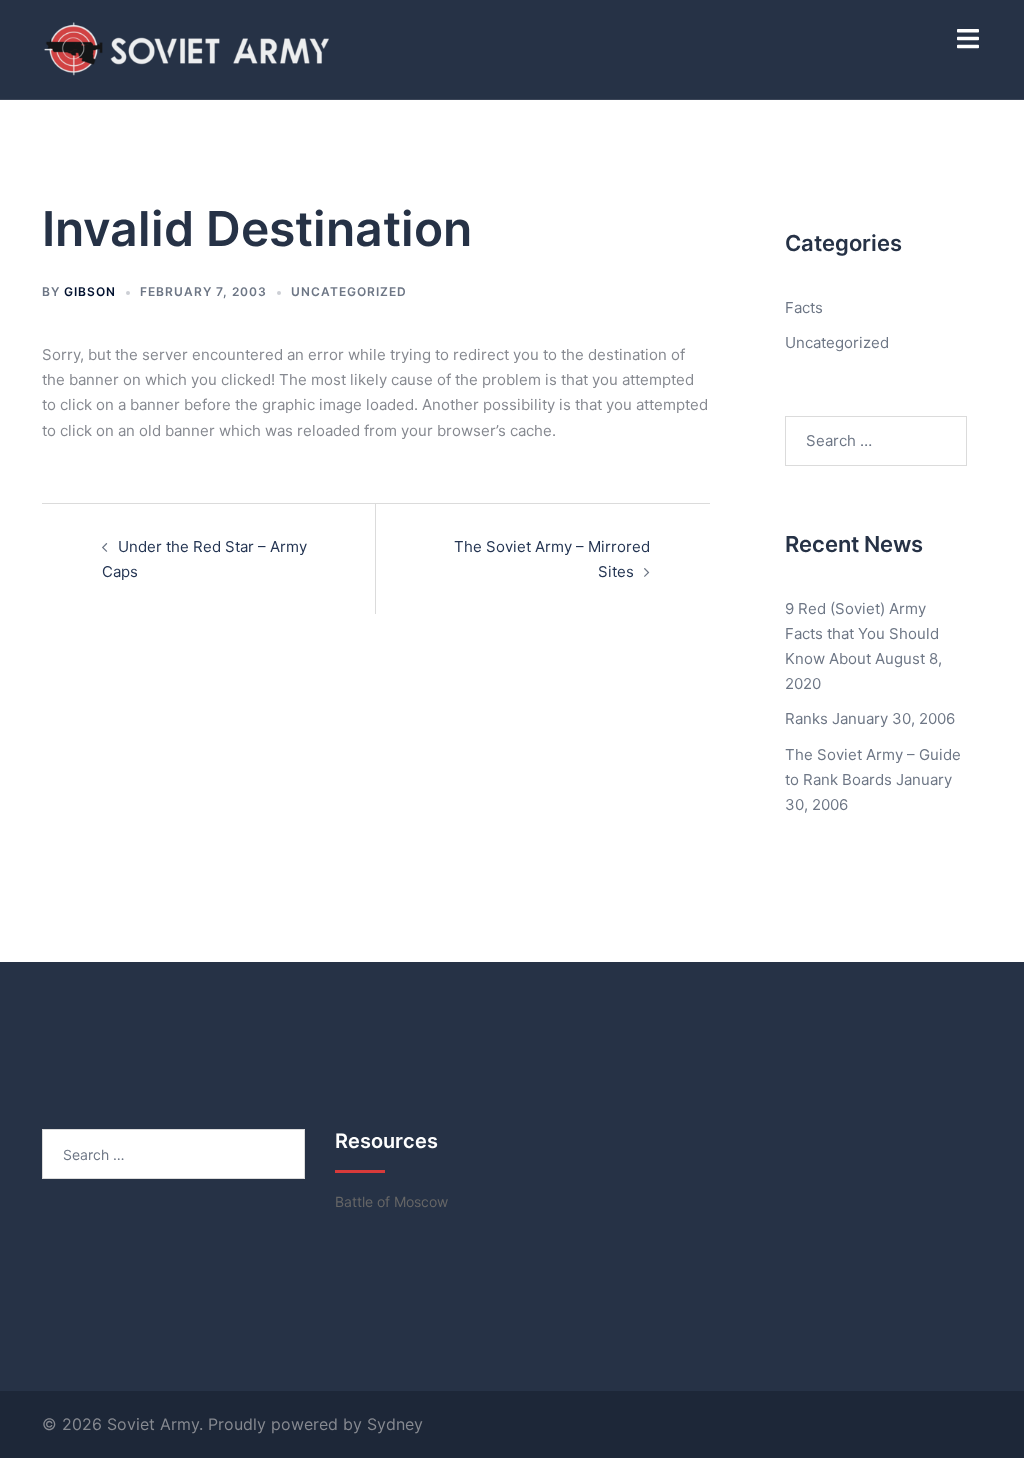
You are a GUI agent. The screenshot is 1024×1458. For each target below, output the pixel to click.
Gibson (90, 291)
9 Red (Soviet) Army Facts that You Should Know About (862, 633)
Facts (804, 307)
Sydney (395, 1424)
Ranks (806, 718)
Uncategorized (349, 291)
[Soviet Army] (188, 48)
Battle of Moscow (391, 1201)
